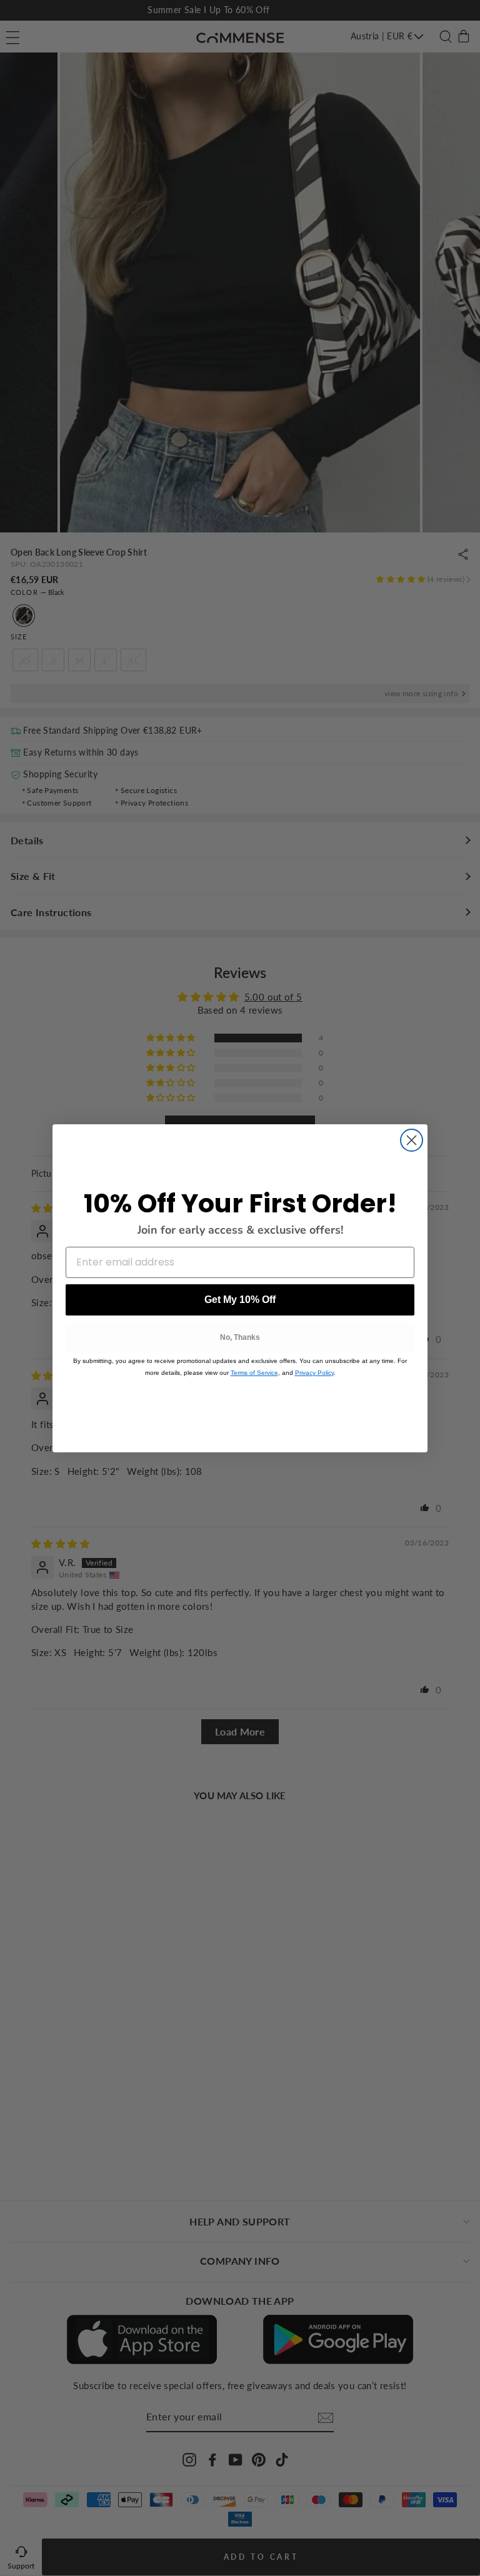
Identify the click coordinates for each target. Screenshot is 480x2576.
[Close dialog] (412, 1140)
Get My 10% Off (240, 1300)
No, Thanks (240, 1337)
